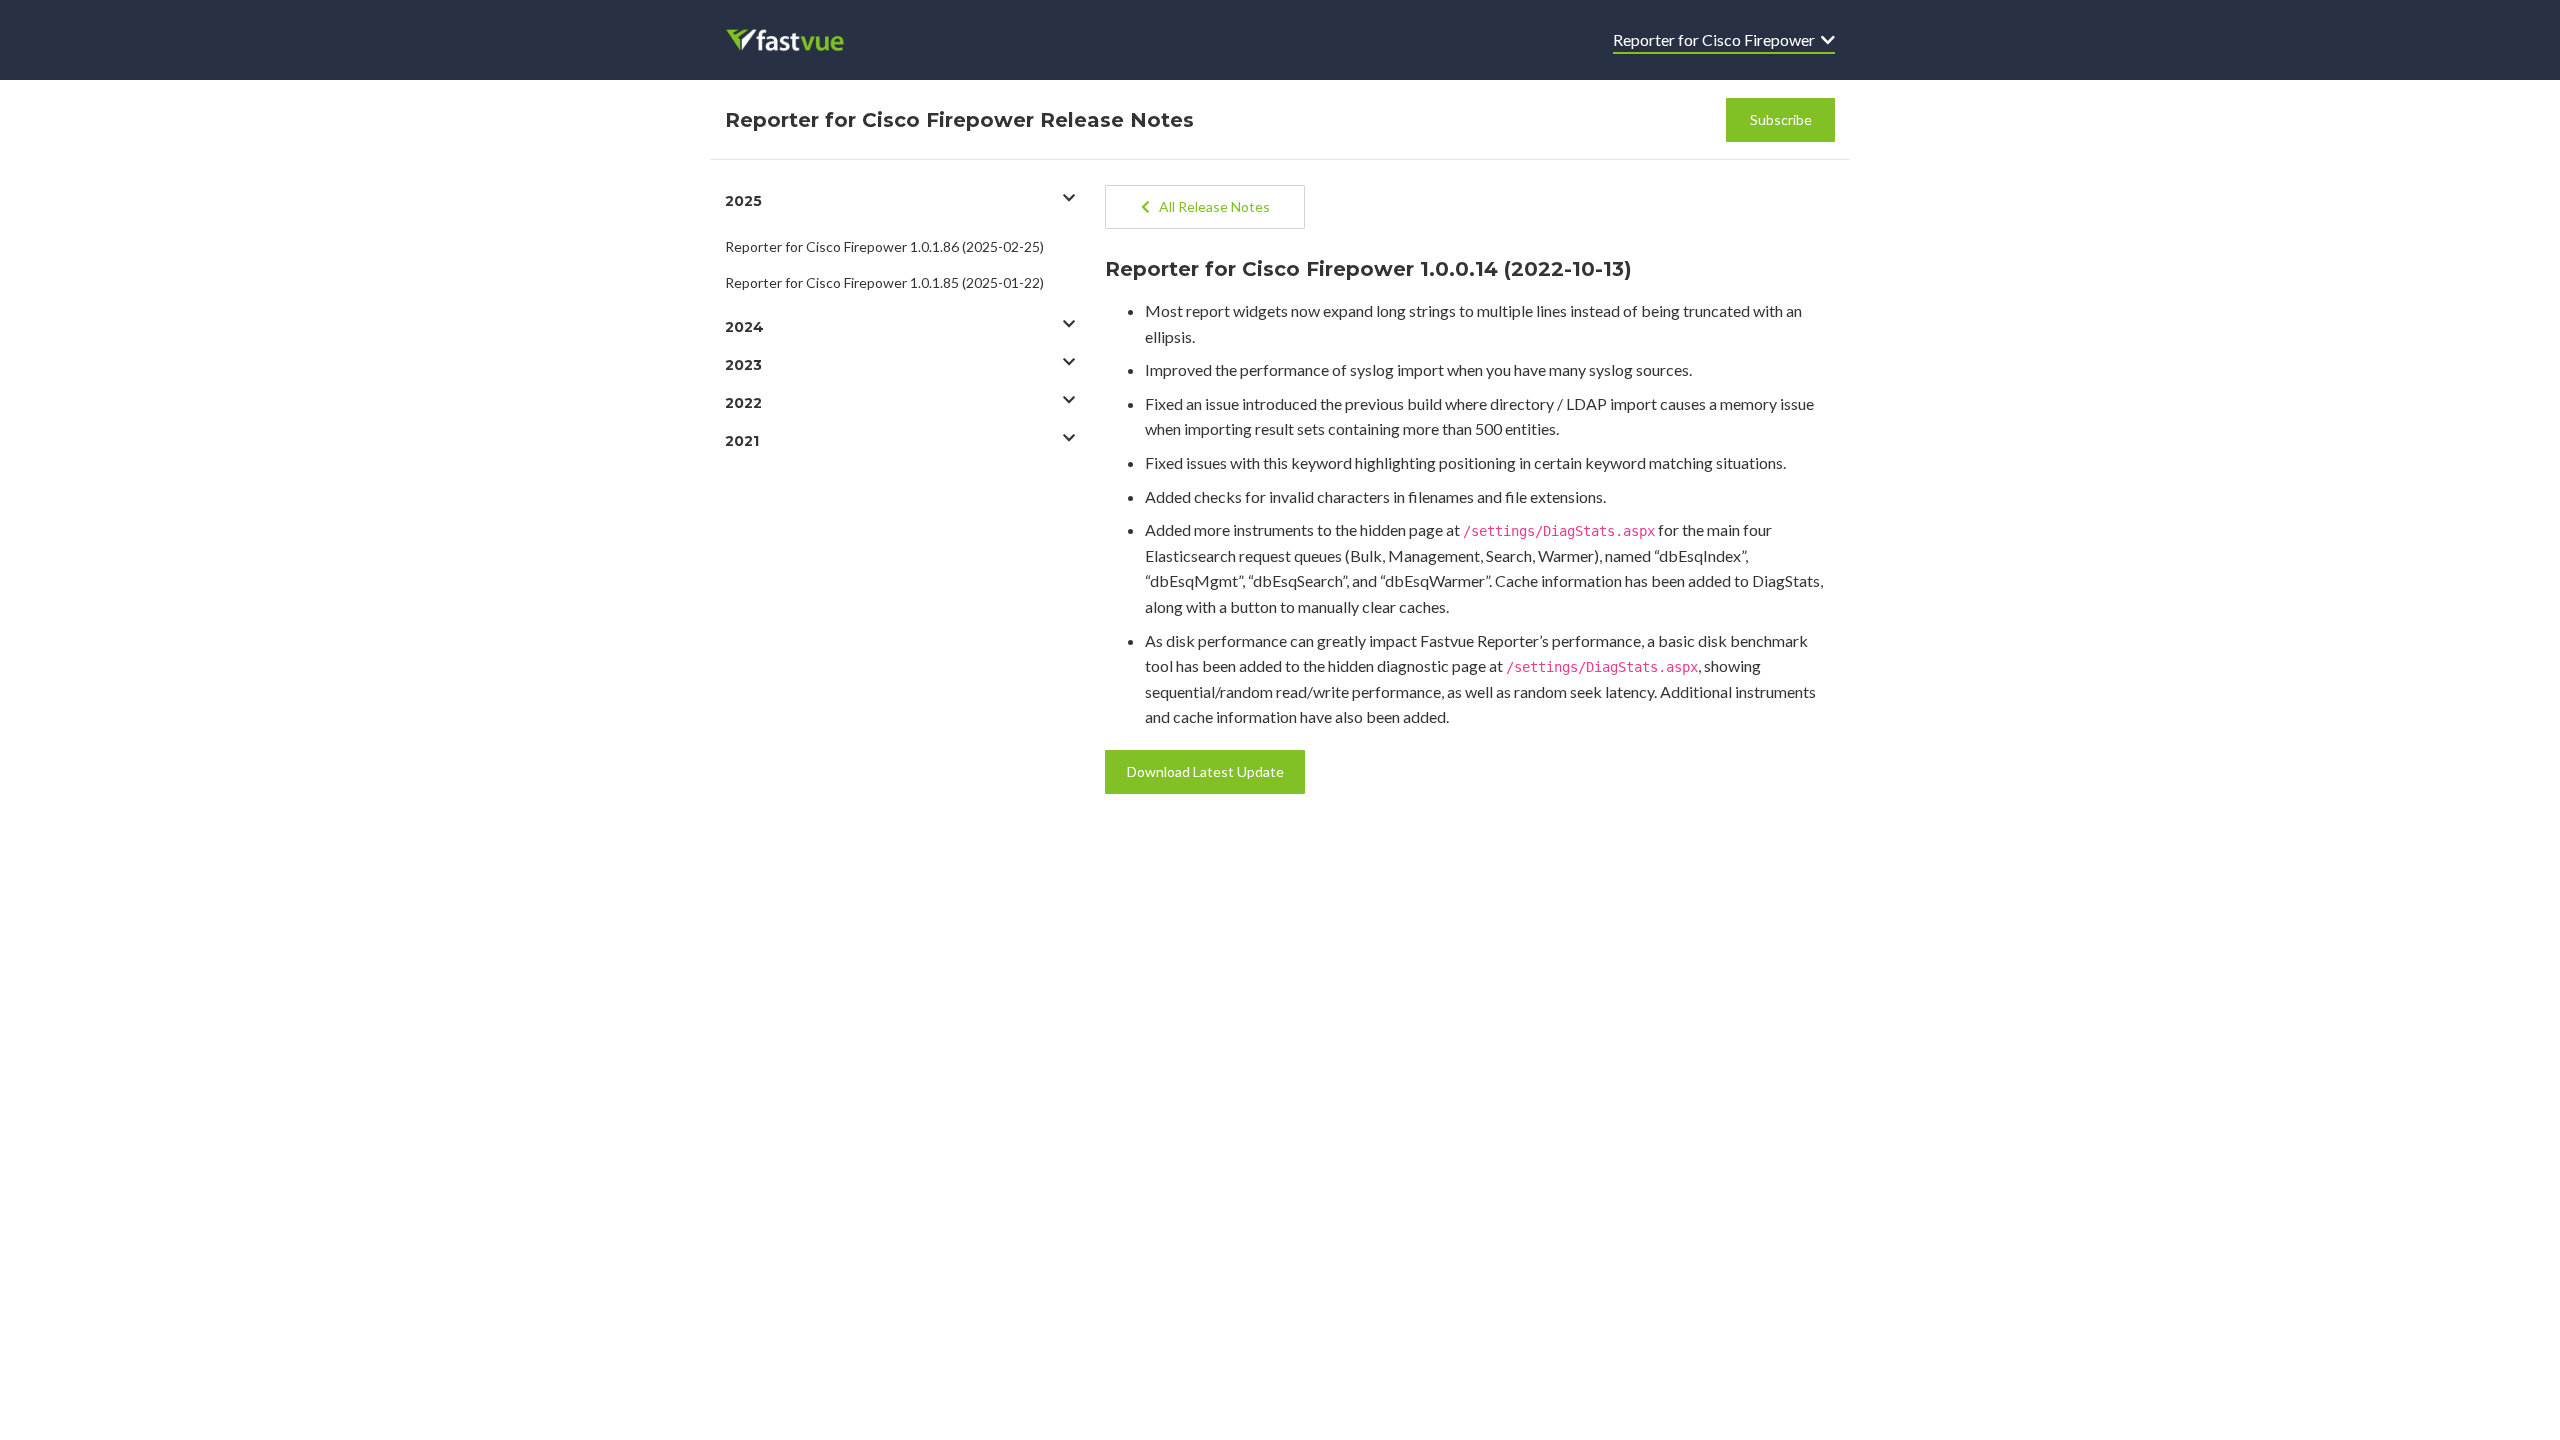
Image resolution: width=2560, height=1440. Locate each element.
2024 (744, 327)
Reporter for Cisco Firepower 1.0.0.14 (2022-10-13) (1368, 269)
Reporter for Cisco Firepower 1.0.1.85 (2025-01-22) (884, 282)
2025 (743, 201)
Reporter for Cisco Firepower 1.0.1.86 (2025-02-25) (884, 246)
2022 (743, 403)
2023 (743, 365)
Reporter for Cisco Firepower (1717, 39)
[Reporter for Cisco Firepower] (798, 40)
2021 (742, 441)
